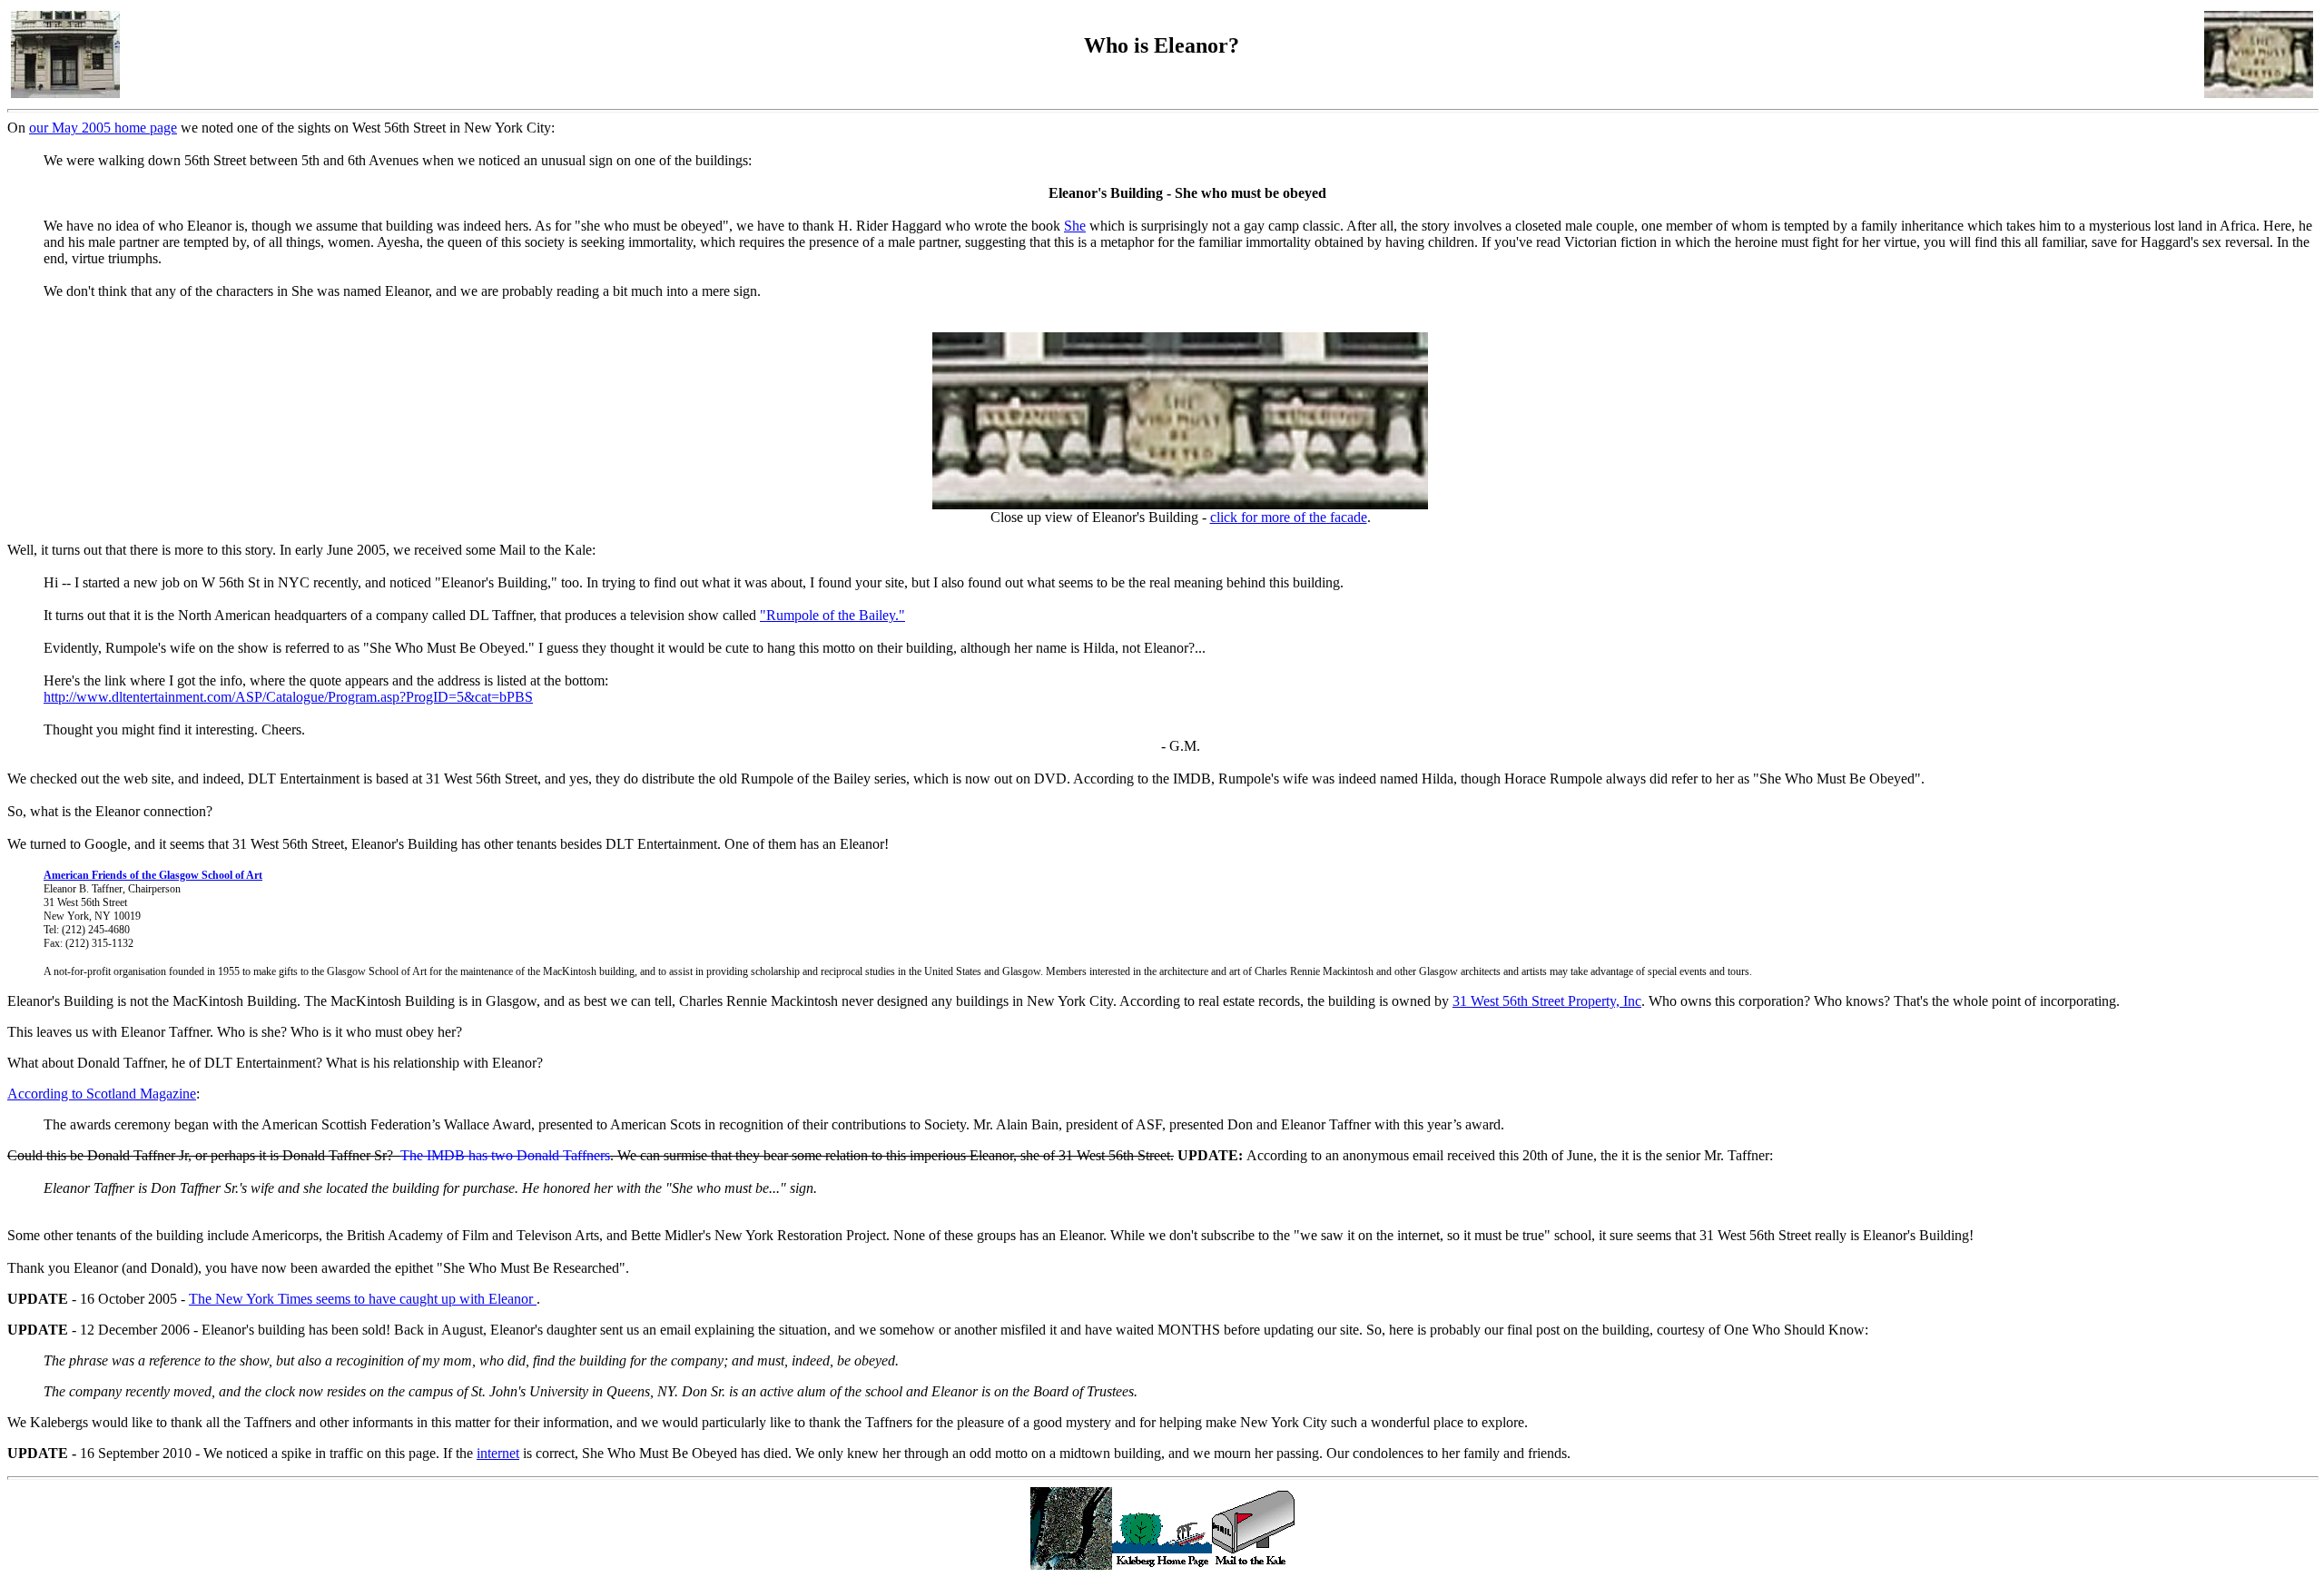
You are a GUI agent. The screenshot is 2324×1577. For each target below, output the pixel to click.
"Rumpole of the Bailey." (832, 615)
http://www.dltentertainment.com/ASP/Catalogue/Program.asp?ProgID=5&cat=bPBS (288, 697)
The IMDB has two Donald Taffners (505, 1155)
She (1075, 226)
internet (498, 1453)
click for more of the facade (1289, 517)
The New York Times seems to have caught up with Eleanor (363, 1299)
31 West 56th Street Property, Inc (1547, 1001)
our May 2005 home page (103, 128)
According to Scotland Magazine (102, 1094)
